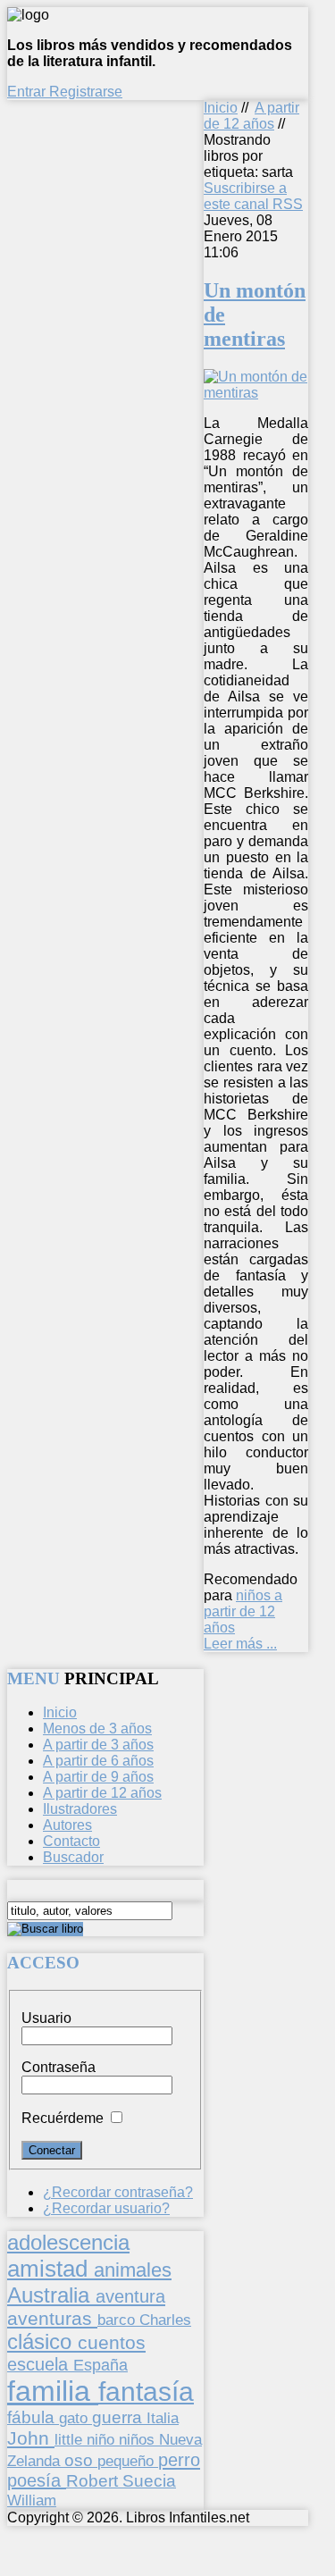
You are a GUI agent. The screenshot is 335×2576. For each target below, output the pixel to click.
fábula (33, 2417)
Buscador (73, 1857)
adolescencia (68, 2243)
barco (118, 2320)
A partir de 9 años (98, 1777)
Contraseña (59, 2067)
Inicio (221, 108)
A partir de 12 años (251, 116)
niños (139, 2439)
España (100, 2365)
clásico (42, 2341)
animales (133, 2270)
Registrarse (86, 92)
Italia (163, 2418)
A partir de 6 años (98, 1761)
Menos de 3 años (97, 1729)
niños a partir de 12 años (243, 1611)
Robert (94, 2481)
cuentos (112, 2342)
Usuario (46, 2018)
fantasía (146, 2391)
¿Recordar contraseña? (118, 2192)
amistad (50, 2269)
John (31, 2438)
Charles (165, 2320)
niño (103, 2440)
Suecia (149, 2480)
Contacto (71, 1841)
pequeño (128, 2461)
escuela (40, 2364)
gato (75, 2418)
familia (53, 2391)
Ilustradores (80, 1809)
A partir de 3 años (98, 1745)
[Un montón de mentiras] (256, 393)
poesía (37, 2480)
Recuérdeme (63, 2118)
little (71, 2440)
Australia (51, 2295)
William (32, 2500)
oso (81, 2460)
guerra (119, 2417)
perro (179, 2459)
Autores (67, 1825)
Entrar (28, 92)
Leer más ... (240, 1644)
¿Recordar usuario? (106, 2208)
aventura (130, 2296)
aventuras (52, 2318)
